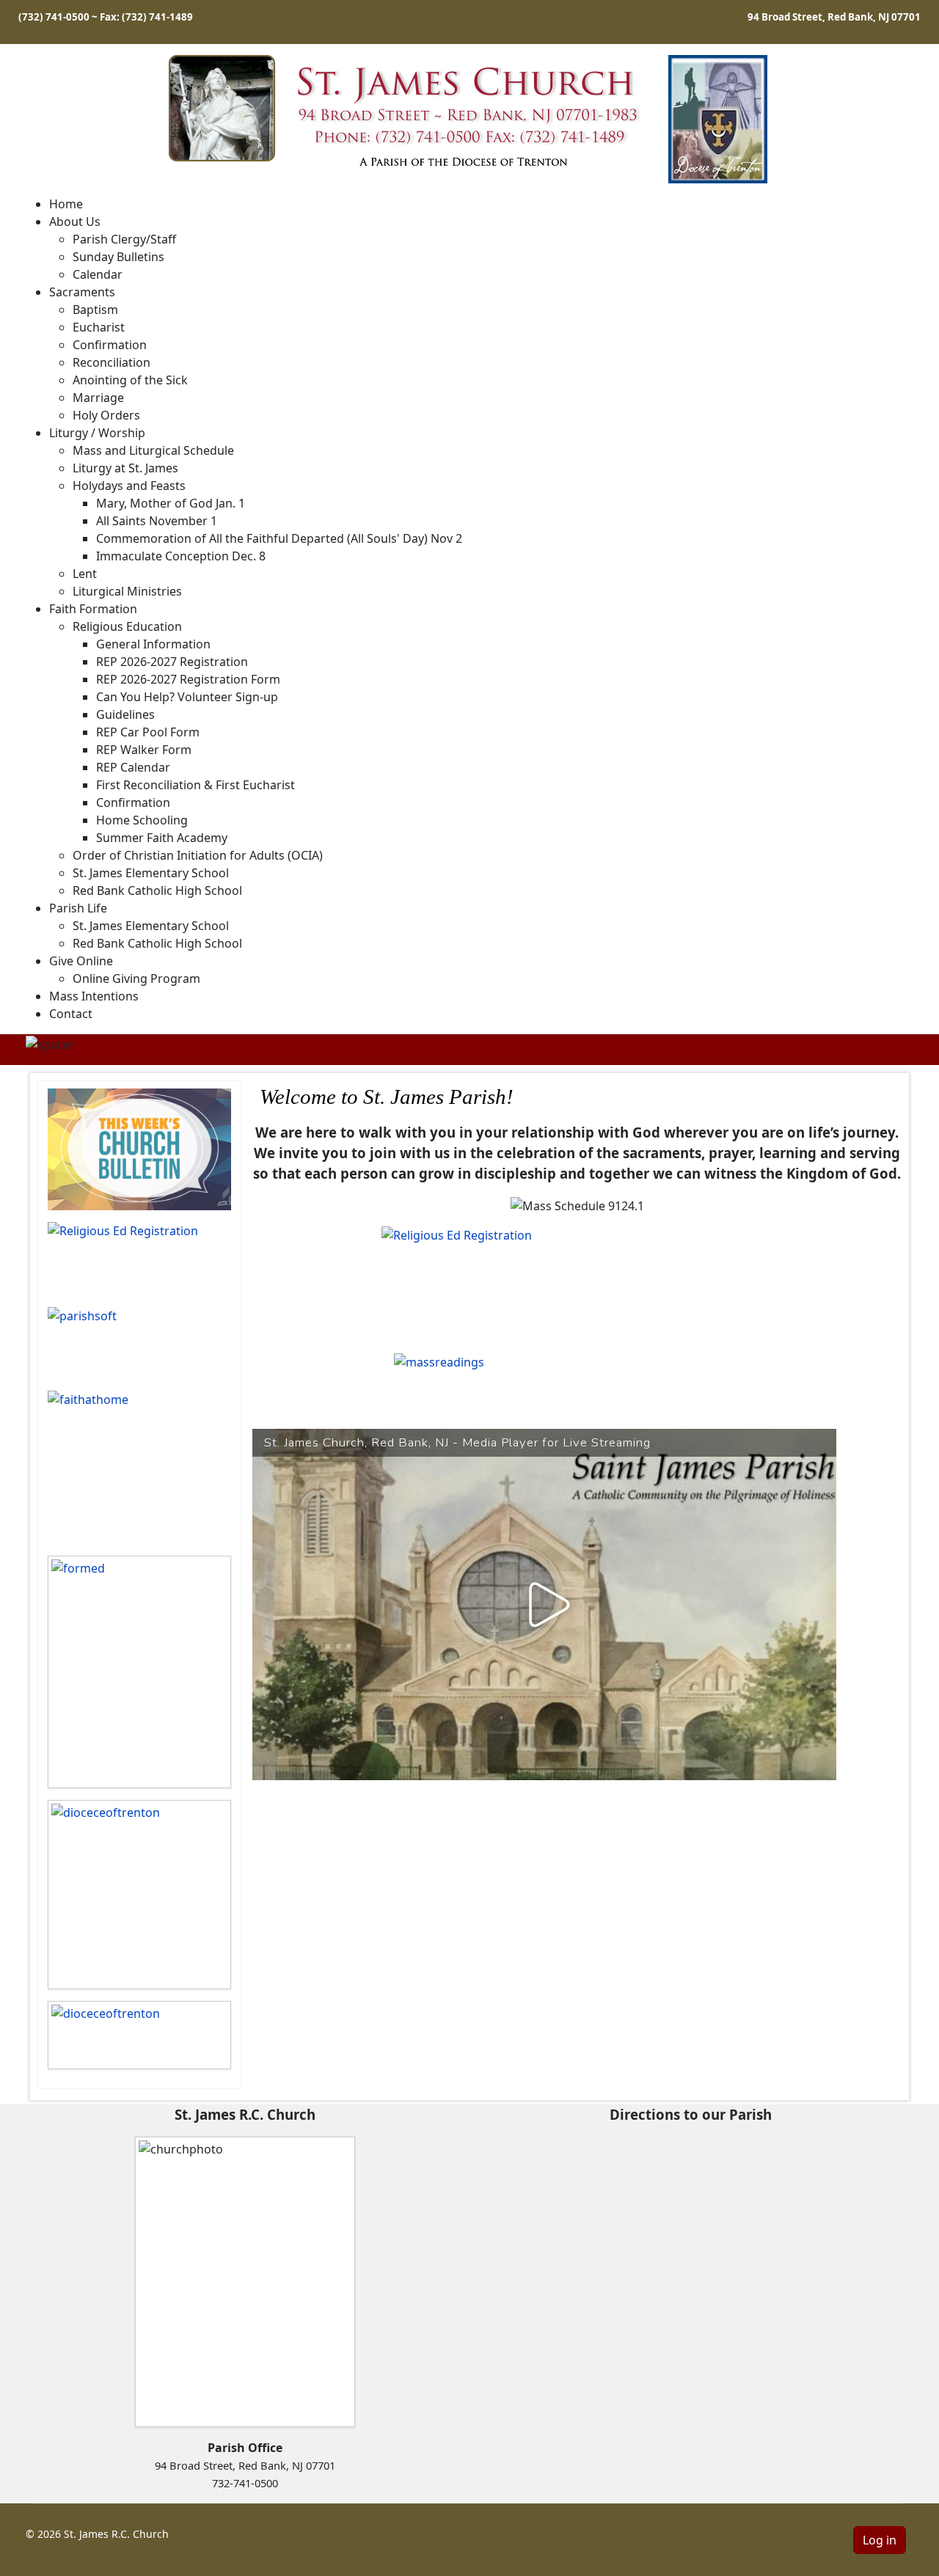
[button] (75, 222)
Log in (880, 2540)
